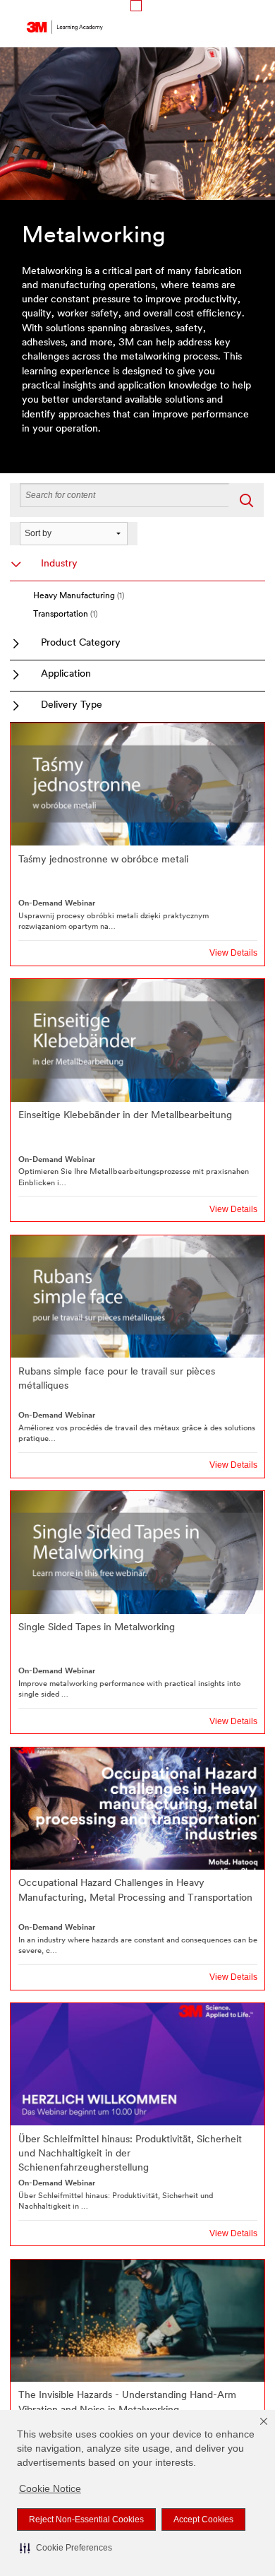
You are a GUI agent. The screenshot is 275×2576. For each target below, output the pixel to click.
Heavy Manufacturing (79, 596)
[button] (66, 2548)
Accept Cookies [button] (203, 2519)
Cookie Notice (50, 2488)
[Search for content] (246, 500)
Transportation (65, 615)
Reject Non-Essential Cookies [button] (86, 2519)
